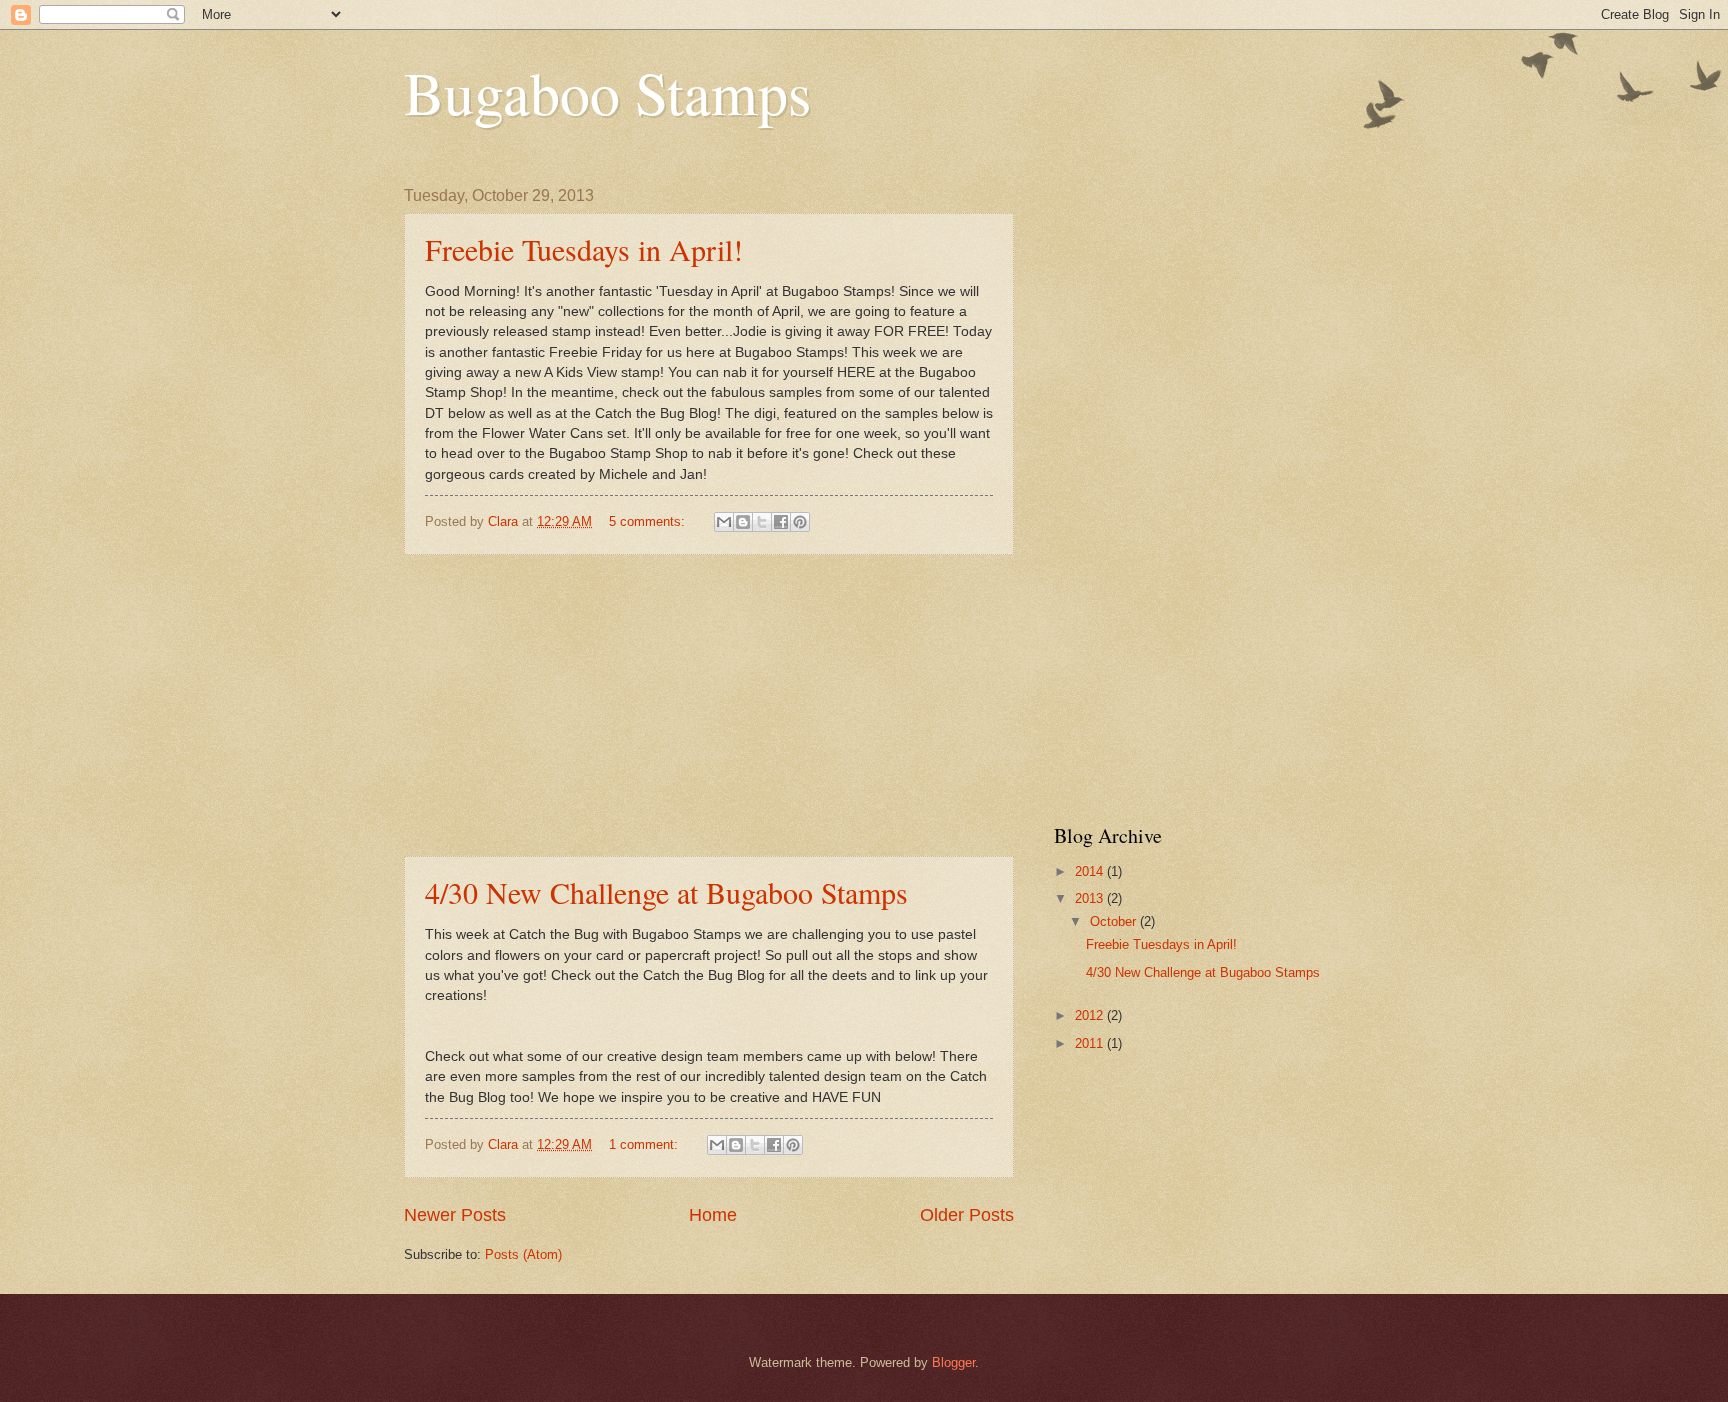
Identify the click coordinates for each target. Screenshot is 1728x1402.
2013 (1091, 898)
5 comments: (649, 521)
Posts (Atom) (523, 1254)
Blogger (953, 1362)
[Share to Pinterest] (800, 522)
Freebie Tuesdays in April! (584, 249)
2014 (1091, 871)
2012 (1091, 1015)
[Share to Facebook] (781, 522)
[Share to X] (762, 522)
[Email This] (724, 522)
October (1115, 921)
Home (713, 1215)
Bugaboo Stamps (607, 92)
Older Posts (967, 1215)
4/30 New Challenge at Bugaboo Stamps (666, 892)
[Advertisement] (709, 706)
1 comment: (645, 1144)
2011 (1091, 1043)
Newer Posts (455, 1215)
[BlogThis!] (743, 522)
